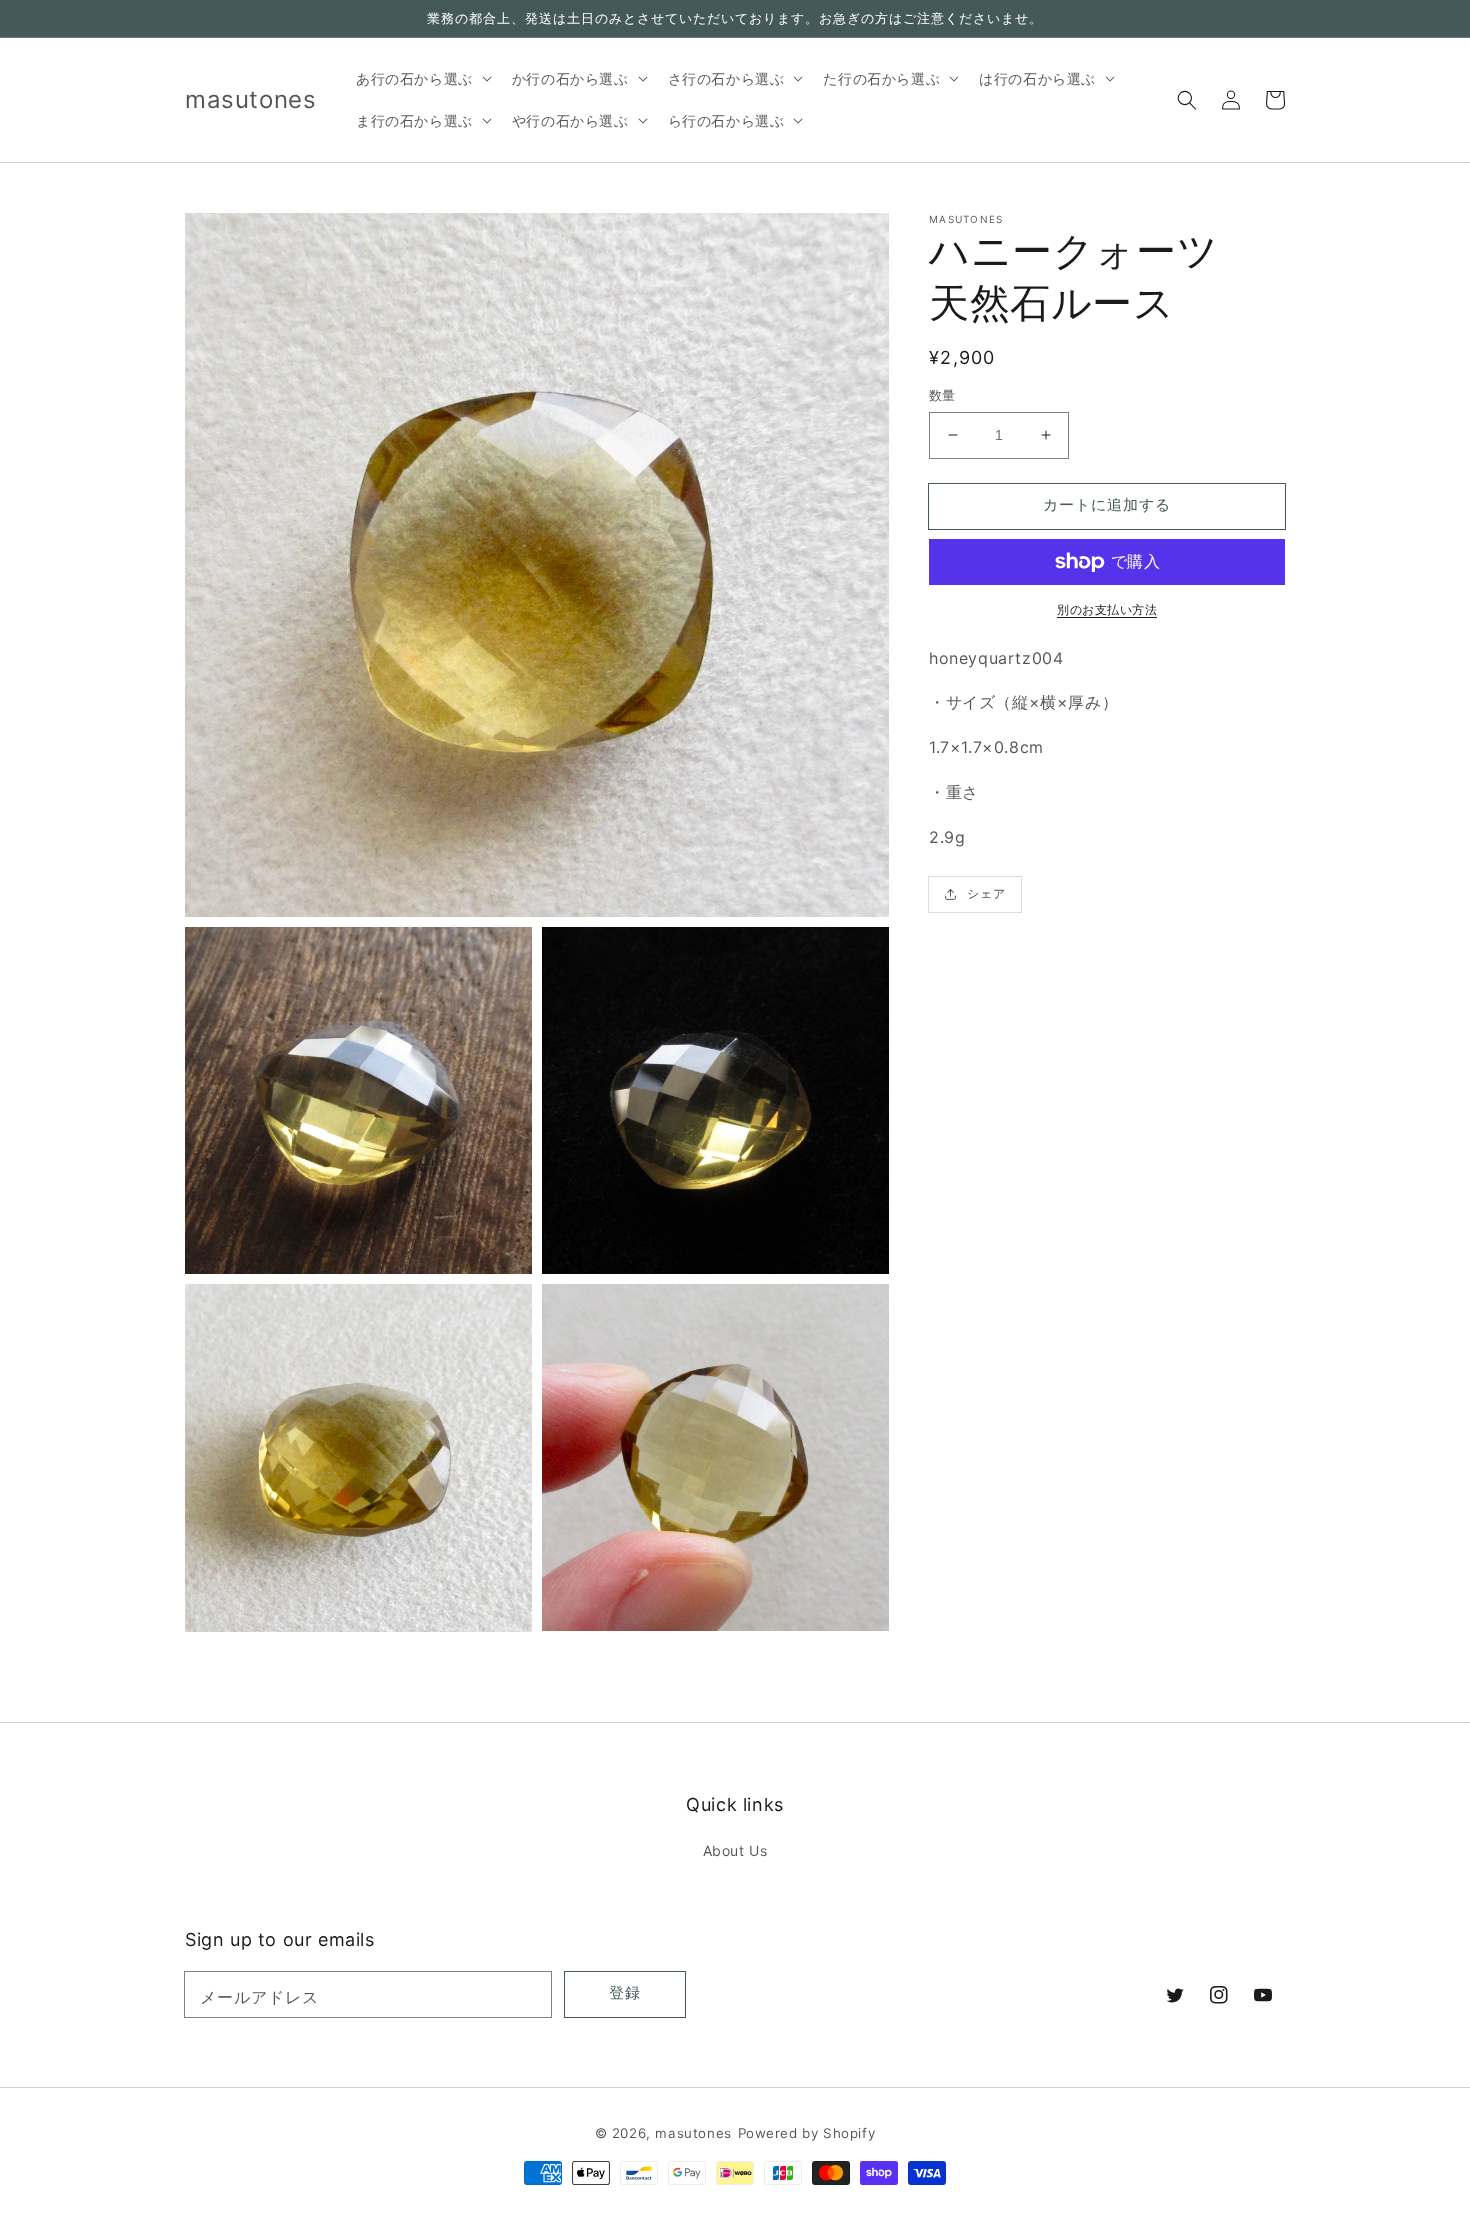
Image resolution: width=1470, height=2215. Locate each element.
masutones (693, 2133)
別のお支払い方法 (1107, 609)
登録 (625, 1992)
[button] (1187, 100)
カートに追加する (1107, 504)
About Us (735, 1850)
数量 (942, 395)
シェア (986, 893)
